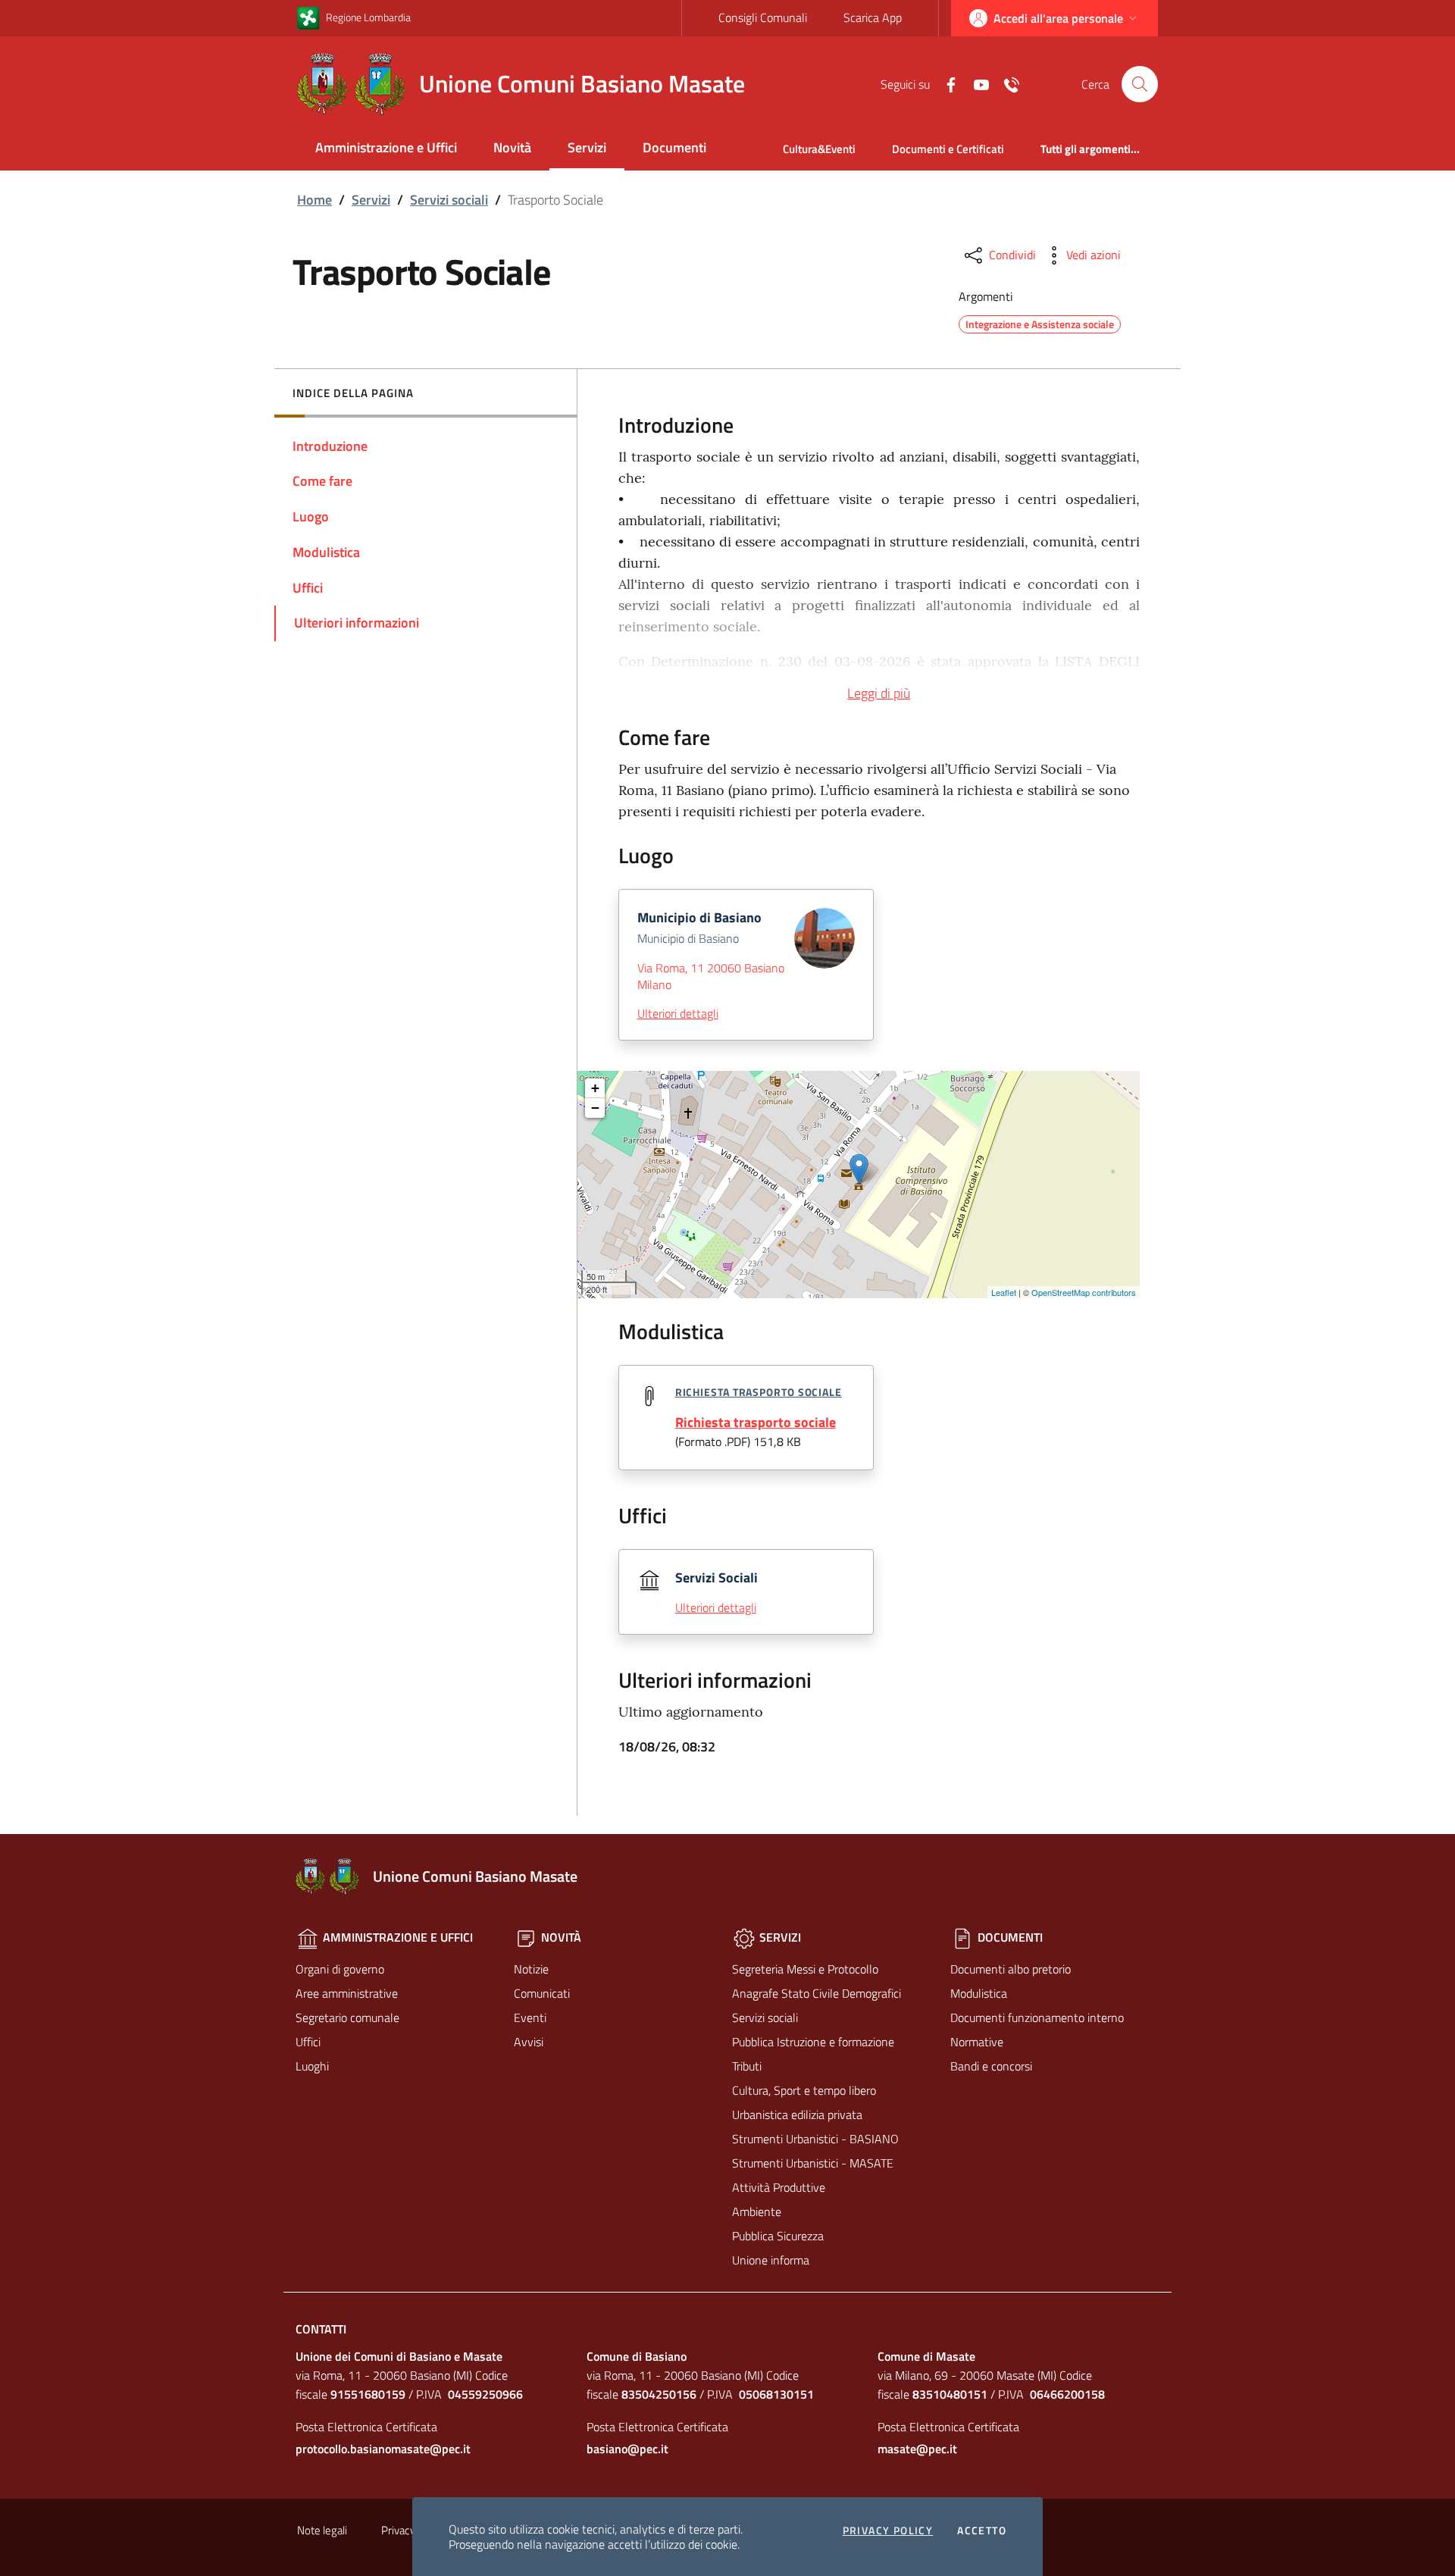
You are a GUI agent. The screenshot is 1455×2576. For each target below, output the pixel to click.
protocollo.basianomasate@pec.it (383, 2449)
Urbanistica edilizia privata (797, 2114)
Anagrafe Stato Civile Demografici (817, 1993)
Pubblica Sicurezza (778, 2236)
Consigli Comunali (763, 17)
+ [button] (595, 1088)
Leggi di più (879, 693)
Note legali (322, 2530)
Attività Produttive (779, 2187)
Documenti (674, 147)
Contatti (321, 2329)
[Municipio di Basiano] (859, 1169)
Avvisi (529, 2042)
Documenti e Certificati (948, 149)
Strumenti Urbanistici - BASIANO (815, 2139)
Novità (512, 147)
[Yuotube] (975, 83)
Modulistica (979, 1993)
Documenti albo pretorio (1011, 1969)
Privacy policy (888, 2531)
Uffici (308, 2042)
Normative (977, 2042)
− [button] (595, 1108)
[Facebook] (945, 83)
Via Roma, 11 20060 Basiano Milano (711, 976)
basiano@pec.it (627, 2449)
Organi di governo (340, 1969)
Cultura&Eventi (819, 149)
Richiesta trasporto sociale (756, 1422)
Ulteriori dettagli (678, 1013)
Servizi (587, 147)
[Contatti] (1006, 83)
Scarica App (873, 17)
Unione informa (771, 2260)
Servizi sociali (449, 200)
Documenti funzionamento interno (1037, 2017)
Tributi (747, 2066)
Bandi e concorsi (991, 2066)
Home (314, 200)
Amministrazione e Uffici (386, 147)
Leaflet (1004, 1292)
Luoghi (312, 2066)
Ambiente (757, 2211)
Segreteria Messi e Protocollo (805, 1969)
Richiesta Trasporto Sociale (759, 1392)
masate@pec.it (917, 2449)
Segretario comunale (347, 2017)
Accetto (982, 2531)
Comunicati (542, 1993)
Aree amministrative (347, 1993)
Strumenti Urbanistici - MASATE (813, 2163)
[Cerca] (1140, 84)
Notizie (531, 1969)
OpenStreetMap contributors (1084, 1292)
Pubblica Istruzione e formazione (813, 2042)
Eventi (530, 2017)
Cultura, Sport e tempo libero (804, 2090)
